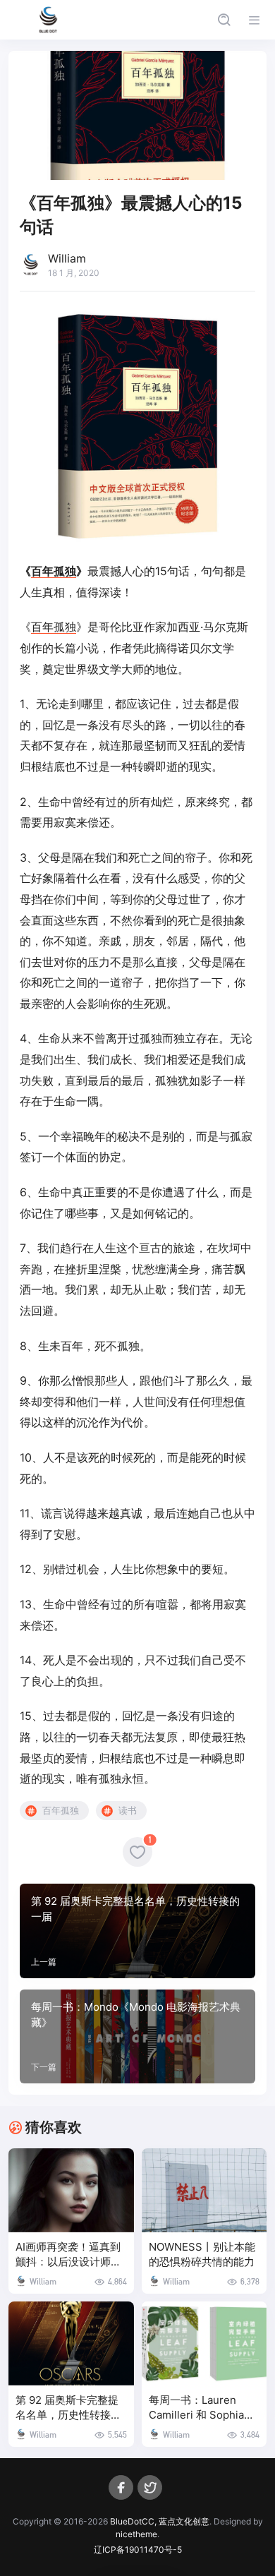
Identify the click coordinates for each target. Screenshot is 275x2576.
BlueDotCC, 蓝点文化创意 (160, 2521)
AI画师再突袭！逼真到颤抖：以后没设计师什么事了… (68, 2255)
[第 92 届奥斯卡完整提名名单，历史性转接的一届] (137, 1931)
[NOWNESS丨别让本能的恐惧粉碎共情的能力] (204, 2190)
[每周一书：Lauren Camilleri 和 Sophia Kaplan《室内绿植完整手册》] (204, 2343)
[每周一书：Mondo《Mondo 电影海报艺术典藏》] (137, 2037)
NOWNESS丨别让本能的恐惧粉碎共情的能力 (202, 2255)
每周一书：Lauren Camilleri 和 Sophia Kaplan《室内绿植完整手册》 (203, 2408)
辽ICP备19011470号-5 (138, 2550)
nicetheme (136, 2534)
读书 (128, 1810)
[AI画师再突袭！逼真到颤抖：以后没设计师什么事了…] (71, 2190)
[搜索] (224, 20)
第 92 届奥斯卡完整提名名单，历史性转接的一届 (68, 2408)
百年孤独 (54, 571)
